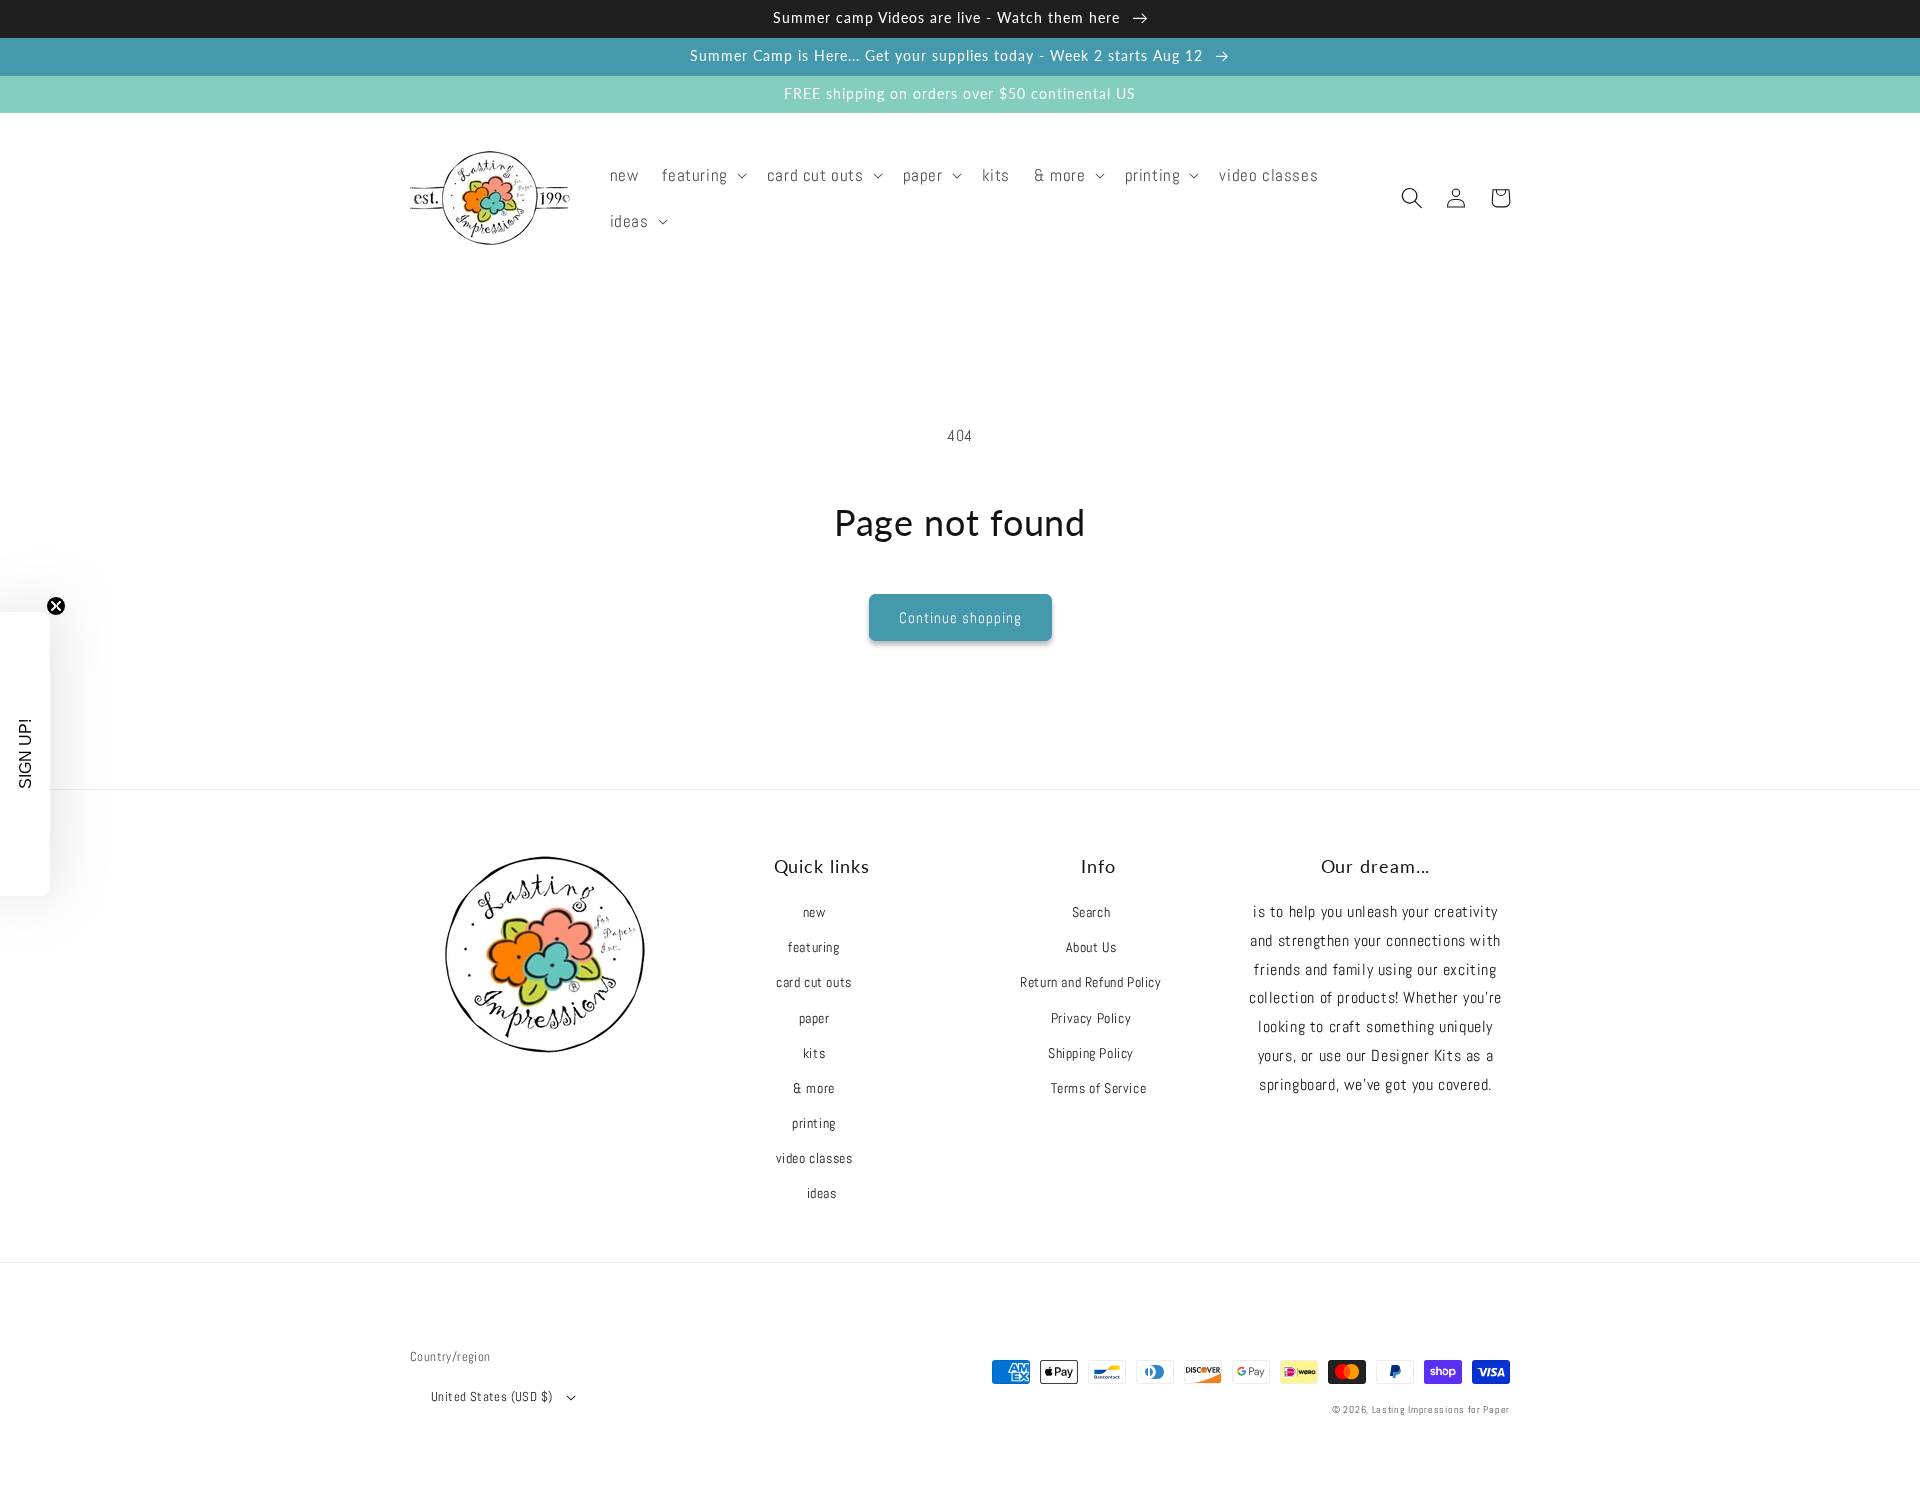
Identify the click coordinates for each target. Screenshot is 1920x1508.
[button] (702, 175)
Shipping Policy (1091, 1053)
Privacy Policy (1091, 1018)
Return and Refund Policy (1090, 982)
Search (1091, 912)
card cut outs (814, 982)
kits (814, 1053)
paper (814, 1018)
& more (814, 1088)
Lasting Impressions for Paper (1441, 1409)
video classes (814, 1158)
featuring (813, 947)
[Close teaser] (56, 606)
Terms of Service (1099, 1088)
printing (814, 1123)
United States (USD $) (491, 1396)
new (814, 912)
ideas (822, 1193)
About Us (1091, 947)
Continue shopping (960, 617)
